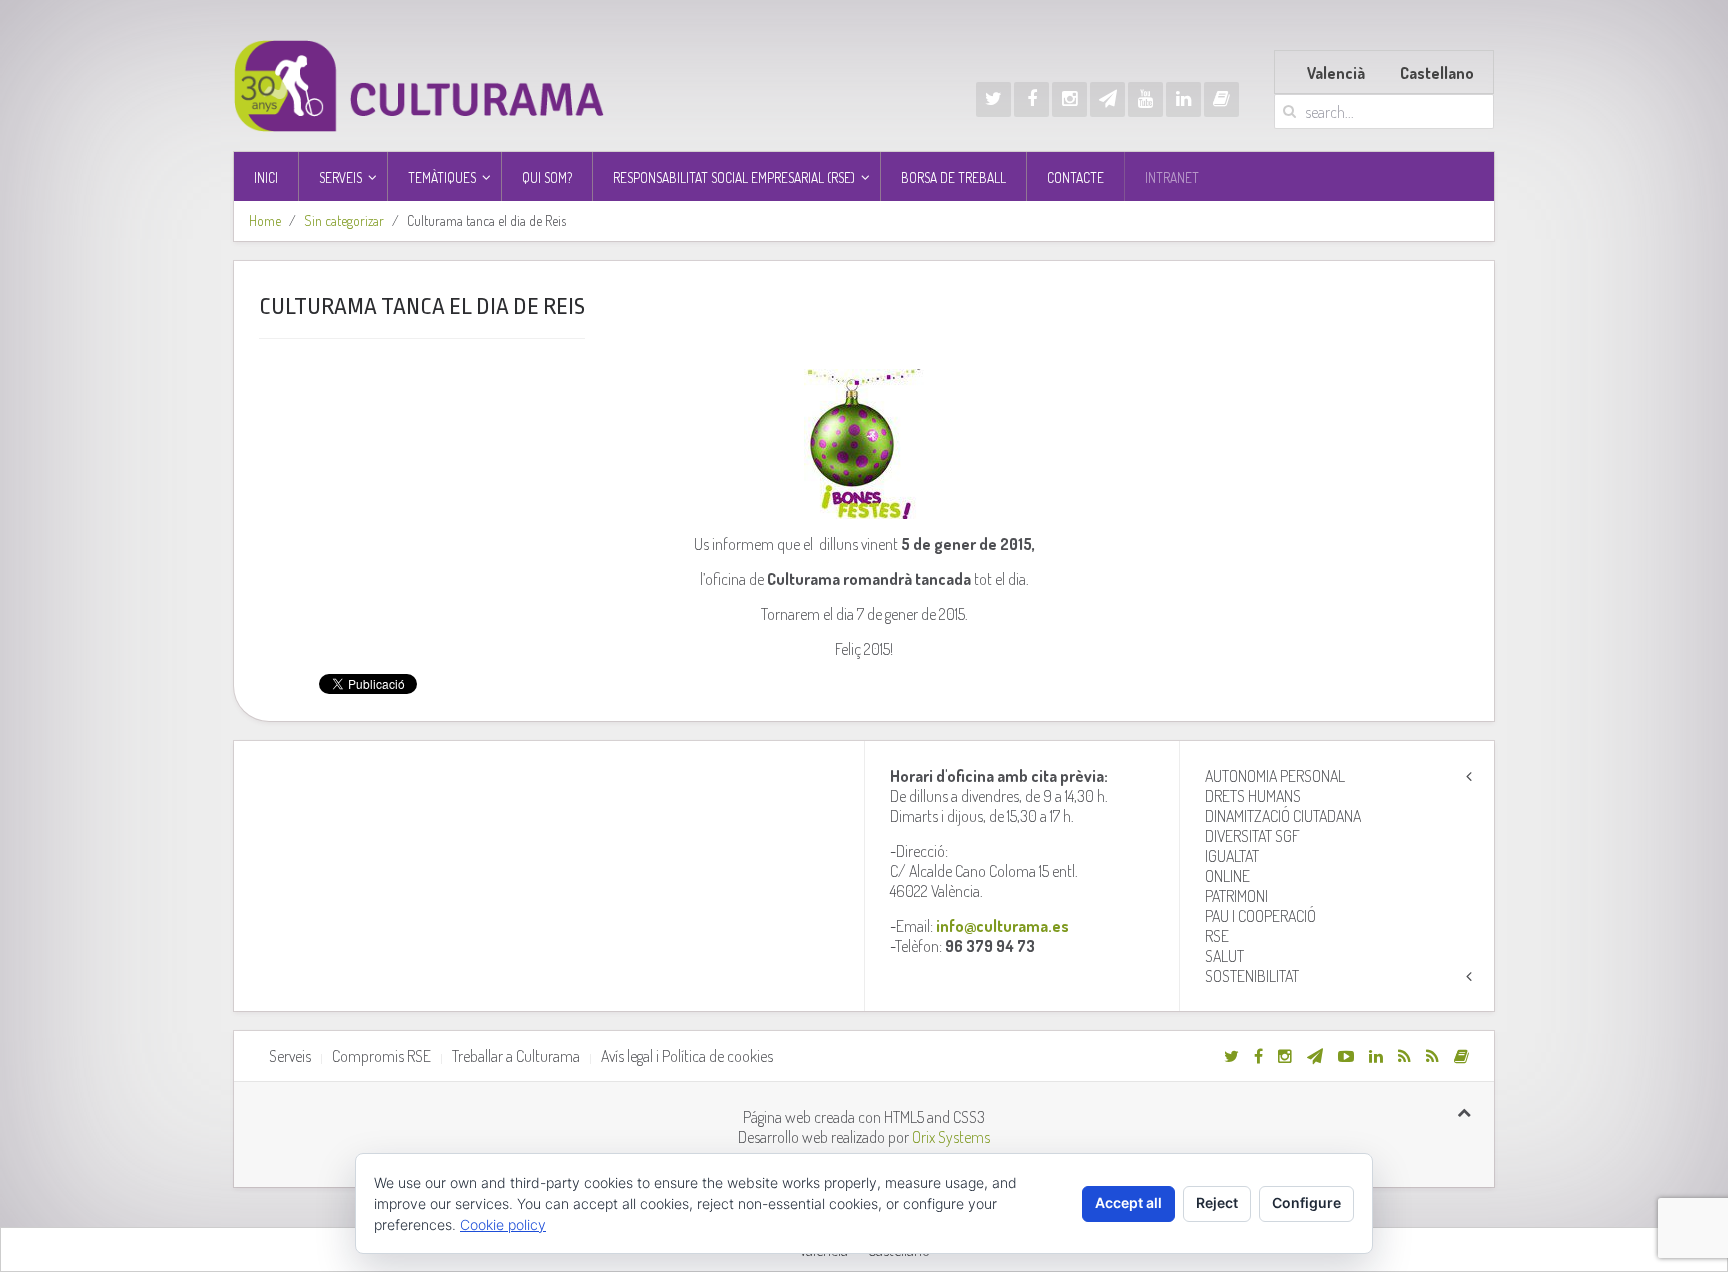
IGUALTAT (1232, 856)
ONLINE (1227, 876)
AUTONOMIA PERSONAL (1275, 776)
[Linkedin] (1183, 99)
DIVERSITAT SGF (1252, 836)
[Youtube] (1145, 99)
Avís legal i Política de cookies (687, 1056)
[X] (993, 99)
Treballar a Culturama (516, 1056)
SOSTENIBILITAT (1252, 976)
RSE (1217, 936)
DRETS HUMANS (1253, 796)
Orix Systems (951, 1137)
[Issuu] (1221, 99)
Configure (1306, 1202)
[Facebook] (1031, 99)
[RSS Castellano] (1432, 1056)
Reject (1217, 1202)
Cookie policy (503, 1224)
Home (265, 220)
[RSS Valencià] (1404, 1056)
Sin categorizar (344, 220)
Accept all (1128, 1202)
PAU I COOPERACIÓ (1260, 916)
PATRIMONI (1236, 896)
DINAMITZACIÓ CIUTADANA (1283, 816)
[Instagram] (1069, 99)
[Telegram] (1107, 99)
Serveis (290, 1056)
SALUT (1224, 956)
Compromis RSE (381, 1056)
